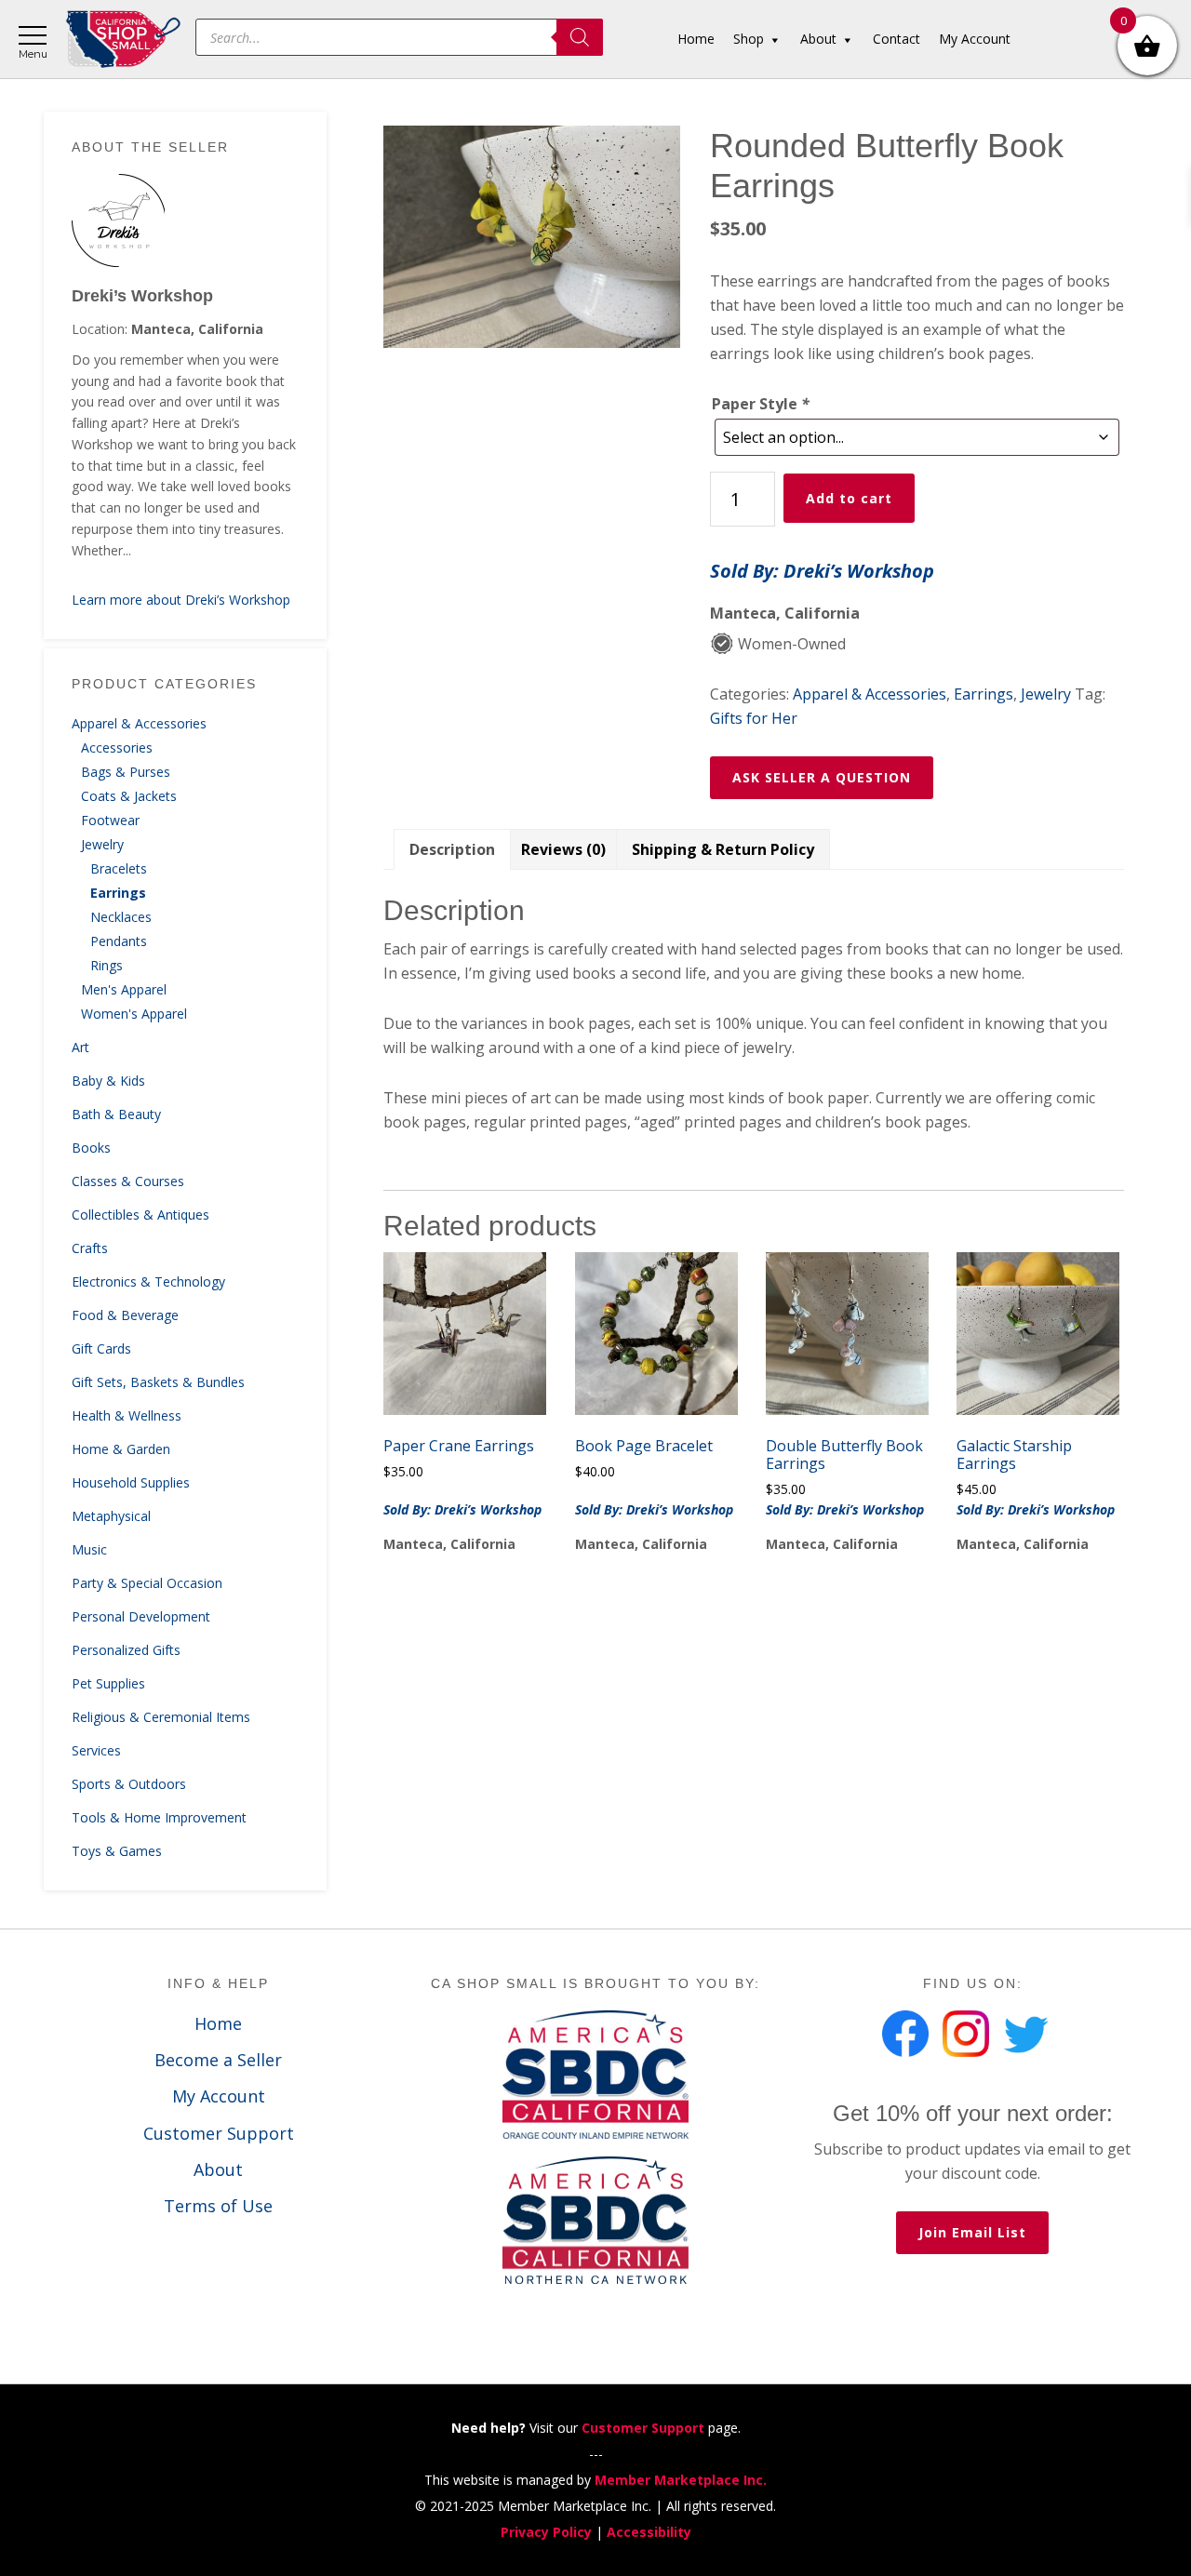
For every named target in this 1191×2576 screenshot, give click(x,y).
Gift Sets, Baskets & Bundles (158, 1382)
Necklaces (121, 917)
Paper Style (761, 404)
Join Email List (972, 2232)
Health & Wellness (127, 1415)
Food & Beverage (125, 1315)
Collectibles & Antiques (141, 1215)
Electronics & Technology (148, 1281)
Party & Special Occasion (147, 1583)
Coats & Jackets (129, 796)
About (218, 2169)
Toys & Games (117, 1851)
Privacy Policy (546, 2532)
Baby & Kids (108, 1081)
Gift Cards (101, 1348)
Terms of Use (218, 2206)
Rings (107, 965)
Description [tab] (452, 849)
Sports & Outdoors (129, 1784)
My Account (219, 2096)
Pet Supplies (108, 1683)
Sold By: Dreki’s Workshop (822, 571)
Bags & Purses (126, 772)
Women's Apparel (134, 1014)
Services (96, 1750)
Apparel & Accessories (139, 723)
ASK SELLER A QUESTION (822, 777)
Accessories (117, 747)
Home (218, 2023)
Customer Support (219, 2133)
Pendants (119, 941)
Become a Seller (218, 2060)
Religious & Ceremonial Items (161, 1717)
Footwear (110, 820)
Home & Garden (121, 1449)
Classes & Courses (128, 1181)
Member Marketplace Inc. (681, 2480)
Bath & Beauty (116, 1114)
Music (89, 1549)
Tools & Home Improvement (159, 1817)
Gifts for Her (754, 718)
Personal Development (141, 1616)
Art (80, 1047)
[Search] (580, 37)
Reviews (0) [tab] (563, 849)
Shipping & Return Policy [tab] (723, 849)
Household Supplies (131, 1482)
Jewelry (102, 844)
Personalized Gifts (126, 1650)
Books (91, 1148)
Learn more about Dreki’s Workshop (181, 600)
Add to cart (849, 498)
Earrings (118, 893)
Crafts (90, 1248)
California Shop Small (123, 40)
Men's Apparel (124, 989)
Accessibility (649, 2532)
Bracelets (119, 868)
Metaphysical (111, 1516)
